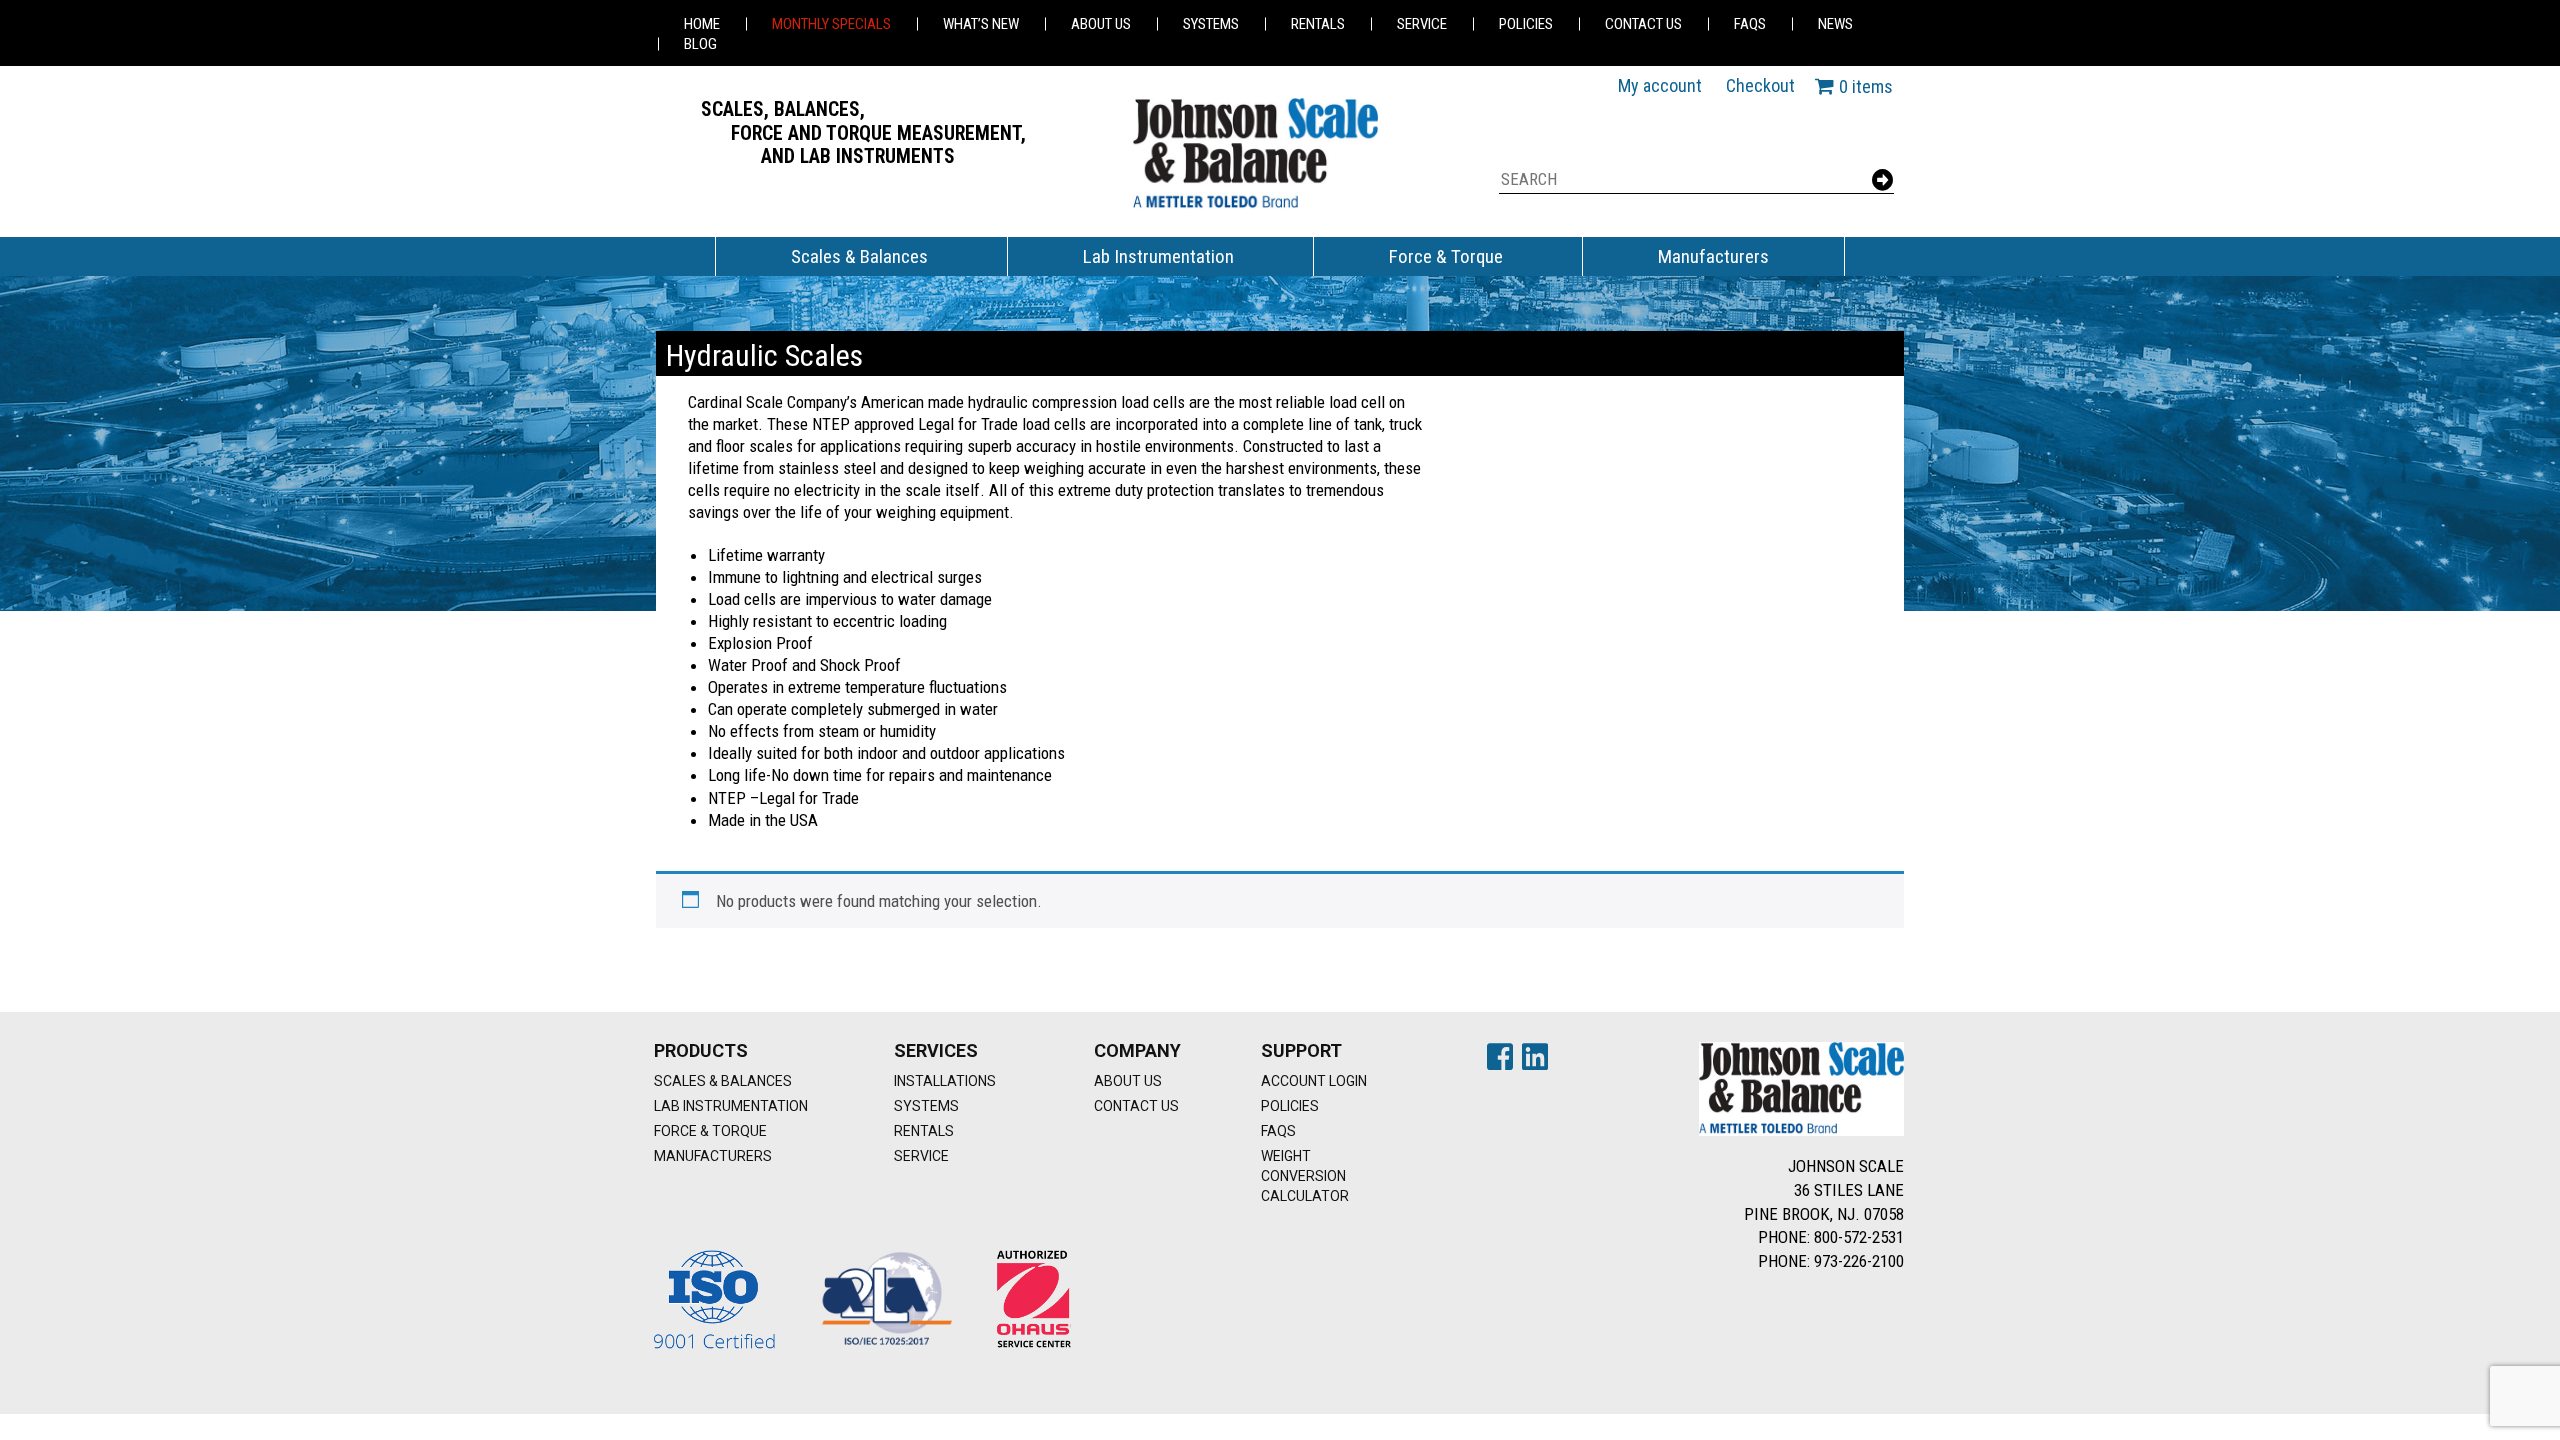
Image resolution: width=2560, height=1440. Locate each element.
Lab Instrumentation (1158, 256)
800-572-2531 (1859, 1237)
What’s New (981, 24)
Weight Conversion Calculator (1305, 1176)
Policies (1526, 24)
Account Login (1314, 1081)
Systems (1211, 24)
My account (1660, 85)
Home (702, 24)
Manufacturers (1713, 256)
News (1835, 24)
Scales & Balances (859, 256)
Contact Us (1643, 24)
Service (1422, 24)
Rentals (1318, 24)
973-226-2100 (1859, 1261)
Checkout (1760, 85)
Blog (700, 44)
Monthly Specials (831, 24)
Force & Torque (1446, 256)
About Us (1101, 24)
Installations (945, 1081)
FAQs (1750, 24)
